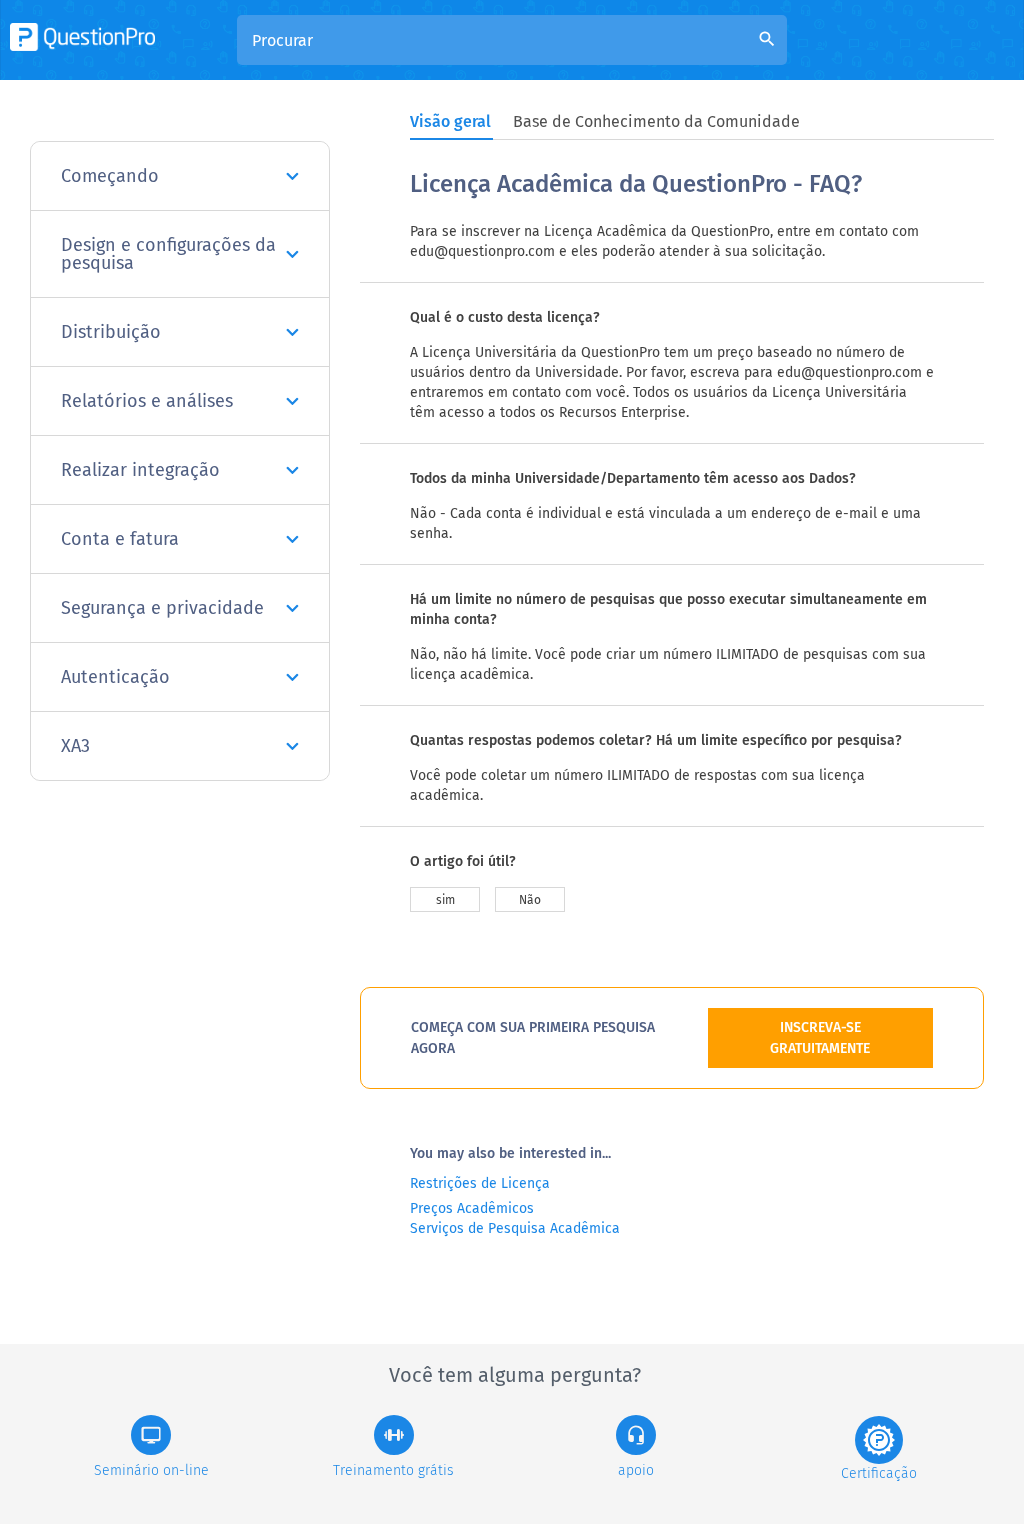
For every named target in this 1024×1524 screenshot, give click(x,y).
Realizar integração (140, 470)
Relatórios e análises (147, 401)
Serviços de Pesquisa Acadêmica (515, 1228)
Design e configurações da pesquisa (168, 254)
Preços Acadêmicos (472, 1208)
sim (445, 900)
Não (530, 900)
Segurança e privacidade (162, 608)
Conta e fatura (120, 539)
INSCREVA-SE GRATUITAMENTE (820, 1038)
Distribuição (111, 332)
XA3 (75, 746)
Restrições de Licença (480, 1183)
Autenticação (115, 677)
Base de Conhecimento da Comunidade (656, 121)
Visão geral (450, 121)
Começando (110, 176)
